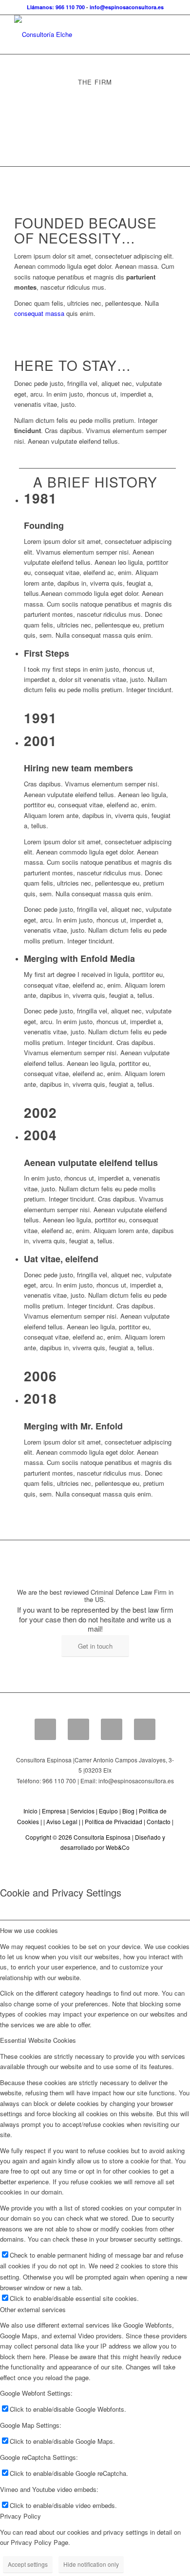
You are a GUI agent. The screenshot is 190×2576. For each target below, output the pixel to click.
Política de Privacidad (114, 1821)
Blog (128, 1811)
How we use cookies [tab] (29, 1930)
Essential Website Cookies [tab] (38, 2040)
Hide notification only (91, 2564)
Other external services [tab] (33, 2309)
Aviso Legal (62, 1821)
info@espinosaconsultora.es (127, 7)
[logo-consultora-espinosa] (79, 35)
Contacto (159, 1821)
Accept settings (28, 2564)
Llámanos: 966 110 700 (56, 7)
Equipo (108, 1811)
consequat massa (39, 313)
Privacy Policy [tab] (20, 2516)
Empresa (54, 1811)
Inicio (30, 1811)
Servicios (82, 1811)
